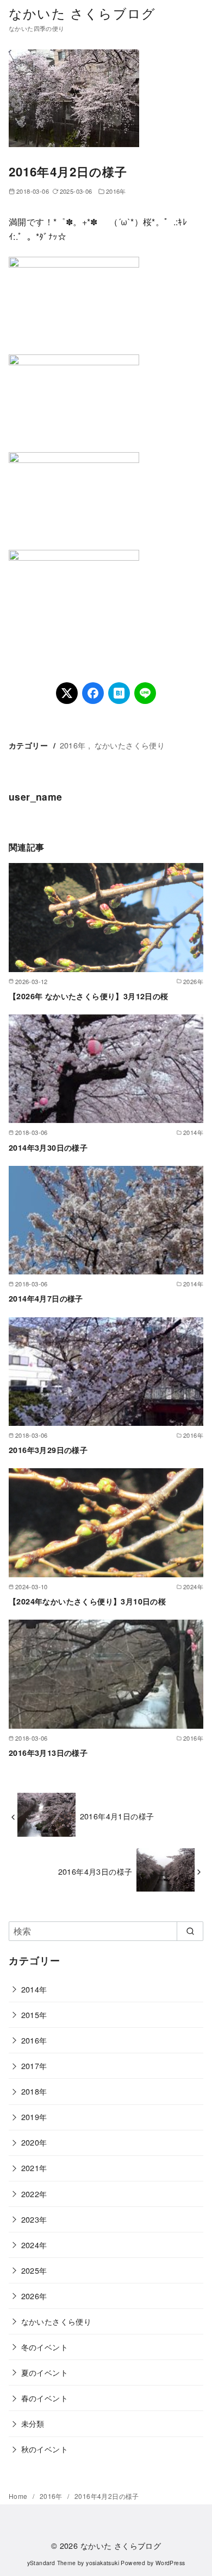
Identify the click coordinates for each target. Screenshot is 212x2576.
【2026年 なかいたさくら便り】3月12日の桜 (89, 996)
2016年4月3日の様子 (95, 1871)
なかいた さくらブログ (82, 13)
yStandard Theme (52, 2563)
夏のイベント (45, 2372)
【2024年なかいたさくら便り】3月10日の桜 (87, 1601)
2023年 (34, 2219)
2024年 (34, 2245)
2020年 (34, 2142)
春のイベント (45, 2398)
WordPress (170, 2563)
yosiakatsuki (102, 2563)
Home (19, 2496)
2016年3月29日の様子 (48, 1450)
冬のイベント (45, 2347)
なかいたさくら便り (130, 745)
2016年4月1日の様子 (117, 1816)
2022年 (34, 2194)
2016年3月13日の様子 (48, 1753)
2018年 (34, 2091)
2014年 (34, 1989)
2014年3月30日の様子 (48, 1147)
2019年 (34, 2117)
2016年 (116, 191)
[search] (190, 1931)
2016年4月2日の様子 (107, 2496)
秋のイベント (45, 2449)
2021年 (34, 2168)
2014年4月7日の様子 (46, 1298)
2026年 (34, 2296)
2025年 (34, 2270)
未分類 (33, 2423)
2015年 (34, 2015)
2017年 (34, 2066)
